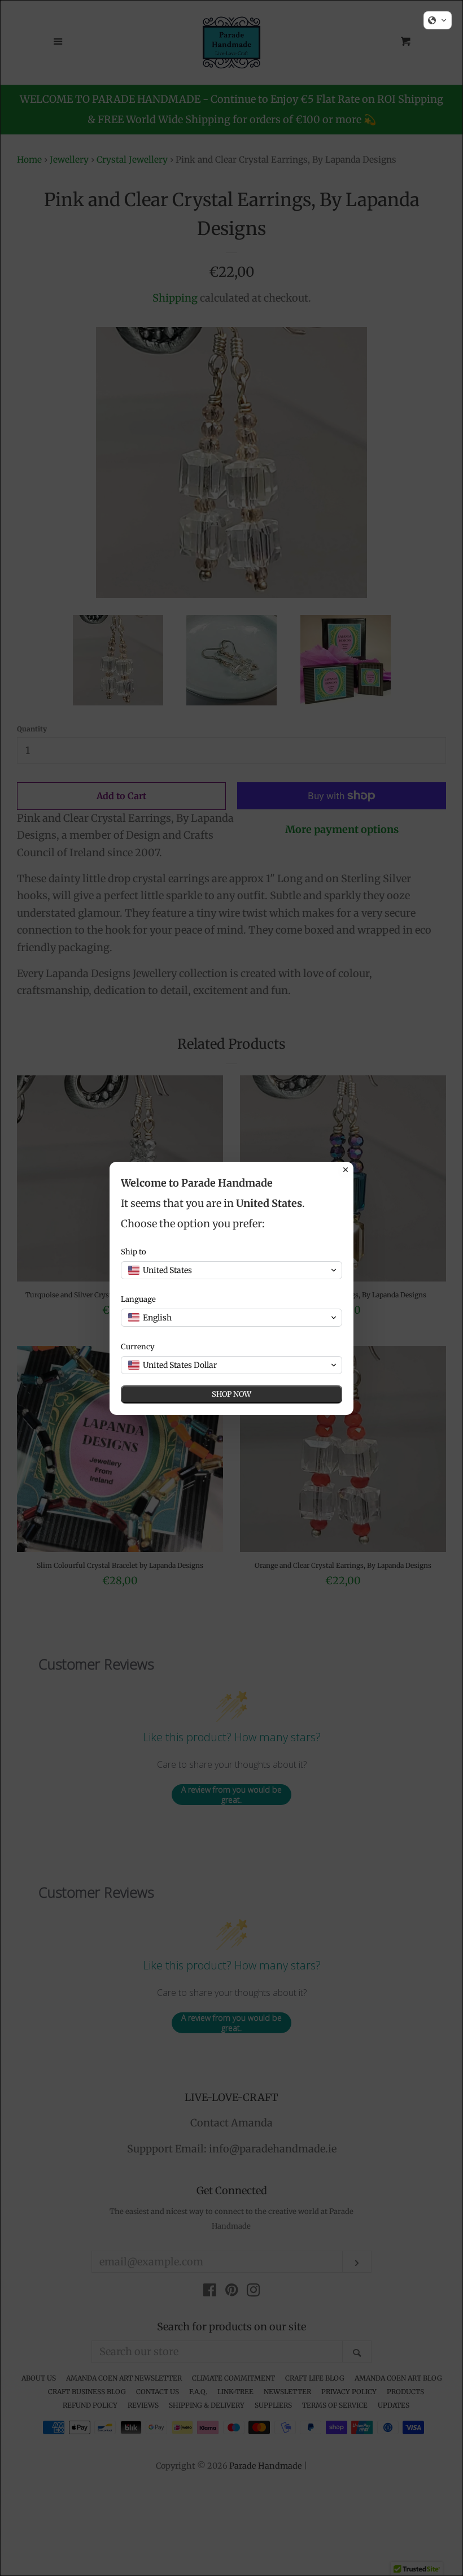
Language (138, 1299)
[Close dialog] (346, 1170)
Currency (138, 1347)
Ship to (134, 1252)
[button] (438, 20)
